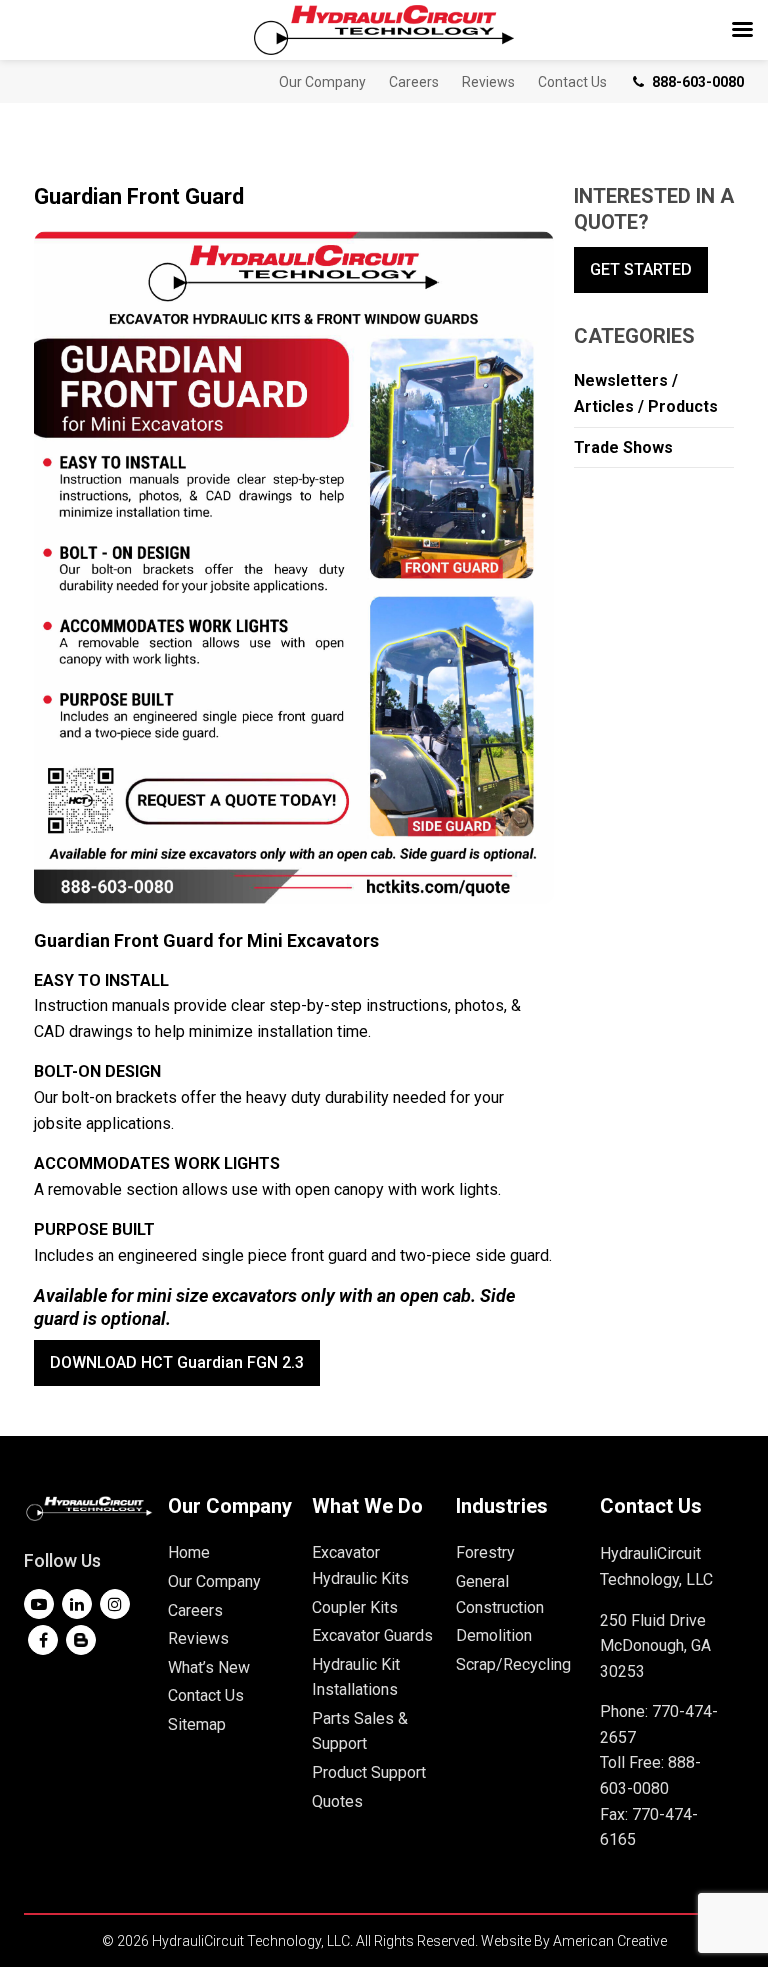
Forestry (485, 1552)
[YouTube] (39, 1604)
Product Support (369, 1772)
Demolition (494, 1635)
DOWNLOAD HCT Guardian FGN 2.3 (177, 1362)
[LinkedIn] (77, 1604)
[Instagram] (115, 1604)
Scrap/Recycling (513, 1664)
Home (189, 1552)
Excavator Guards (372, 1635)
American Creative (610, 1941)
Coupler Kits (355, 1607)
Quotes (337, 1801)
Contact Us (206, 1695)
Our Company (214, 1581)
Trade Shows (623, 447)
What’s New (209, 1667)
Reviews (198, 1638)
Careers (195, 1610)
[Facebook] (43, 1640)
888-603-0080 (698, 82)
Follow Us (62, 1560)
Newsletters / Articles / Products (646, 393)
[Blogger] (81, 1640)
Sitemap (197, 1724)
